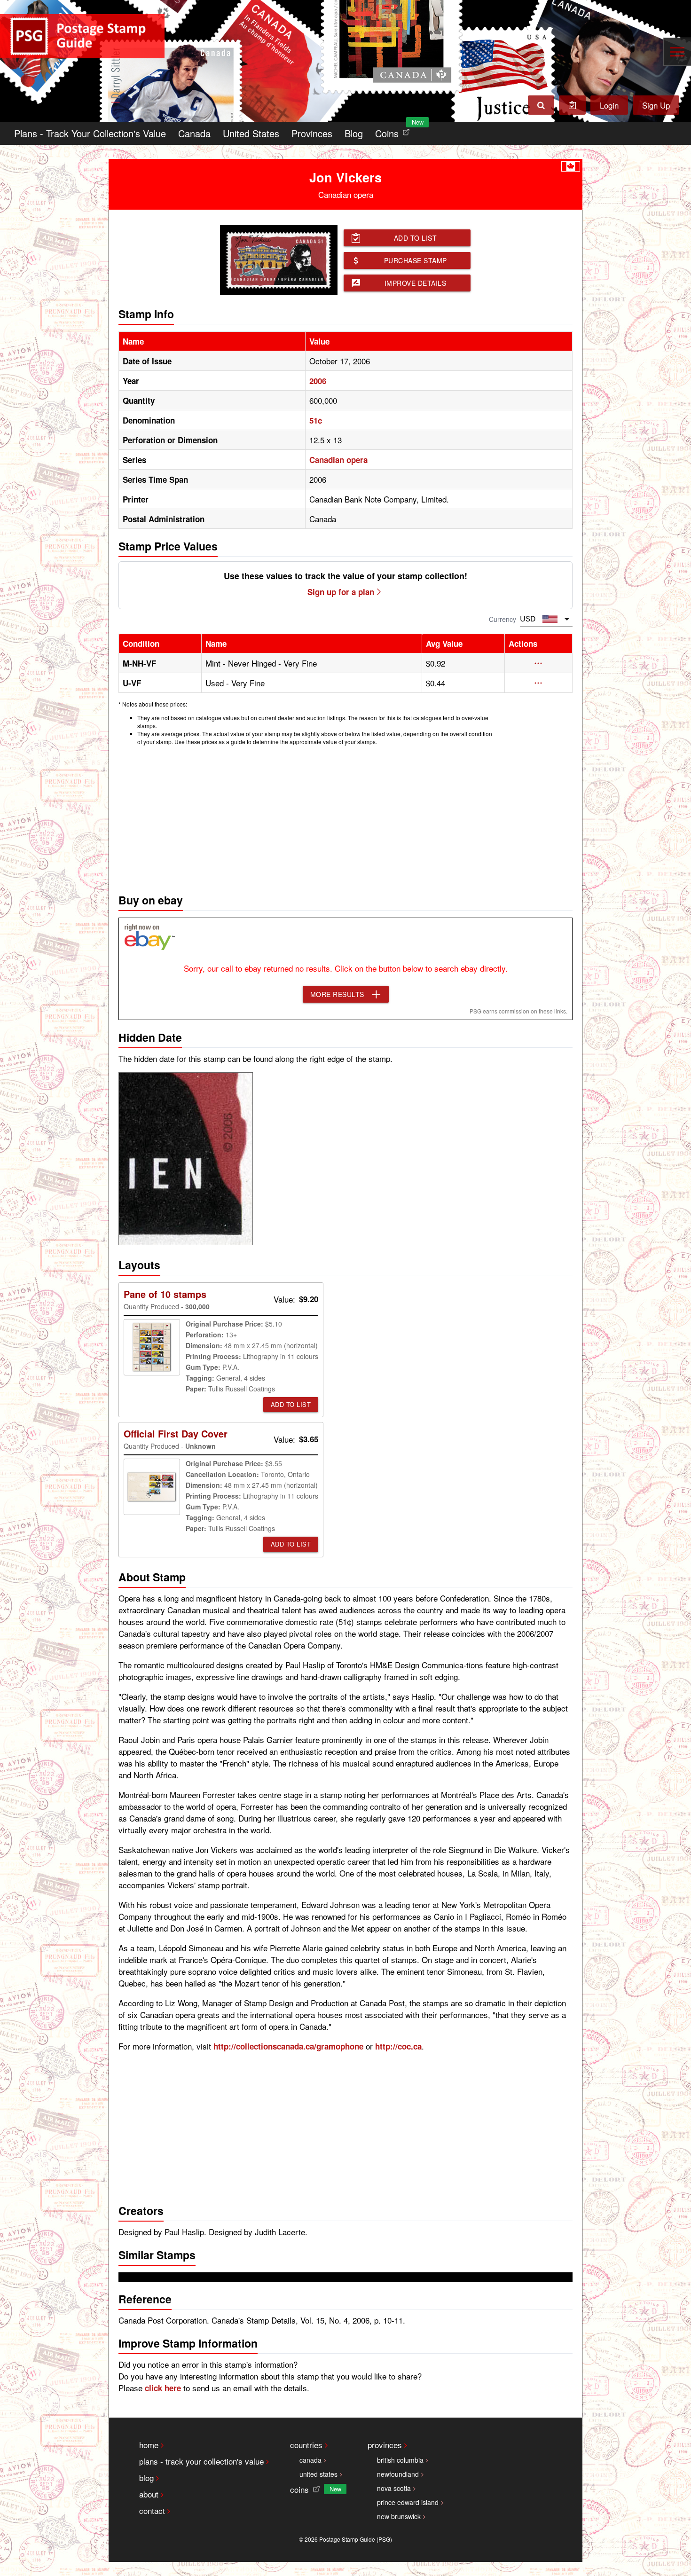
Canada (194, 133)
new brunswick (399, 2516)
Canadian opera (338, 460)
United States (251, 133)
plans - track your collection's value (201, 2461)
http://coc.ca (398, 2046)
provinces (385, 2445)
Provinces (312, 133)
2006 (318, 381)
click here (163, 2388)
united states (318, 2474)
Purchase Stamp (416, 260)
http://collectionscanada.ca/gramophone (288, 2046)
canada (310, 2460)
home (149, 2445)
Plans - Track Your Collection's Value (90, 133)
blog (146, 2478)
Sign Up (656, 105)
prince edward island (408, 2502)
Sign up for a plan (341, 592)
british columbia (400, 2460)
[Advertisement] (345, 817)
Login (609, 105)
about (149, 2494)
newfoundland (398, 2474)
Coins (394, 131)
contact (152, 2510)
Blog (354, 133)
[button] (538, 663)
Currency (503, 619)
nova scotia (394, 2488)
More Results (337, 994)
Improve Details (416, 283)
